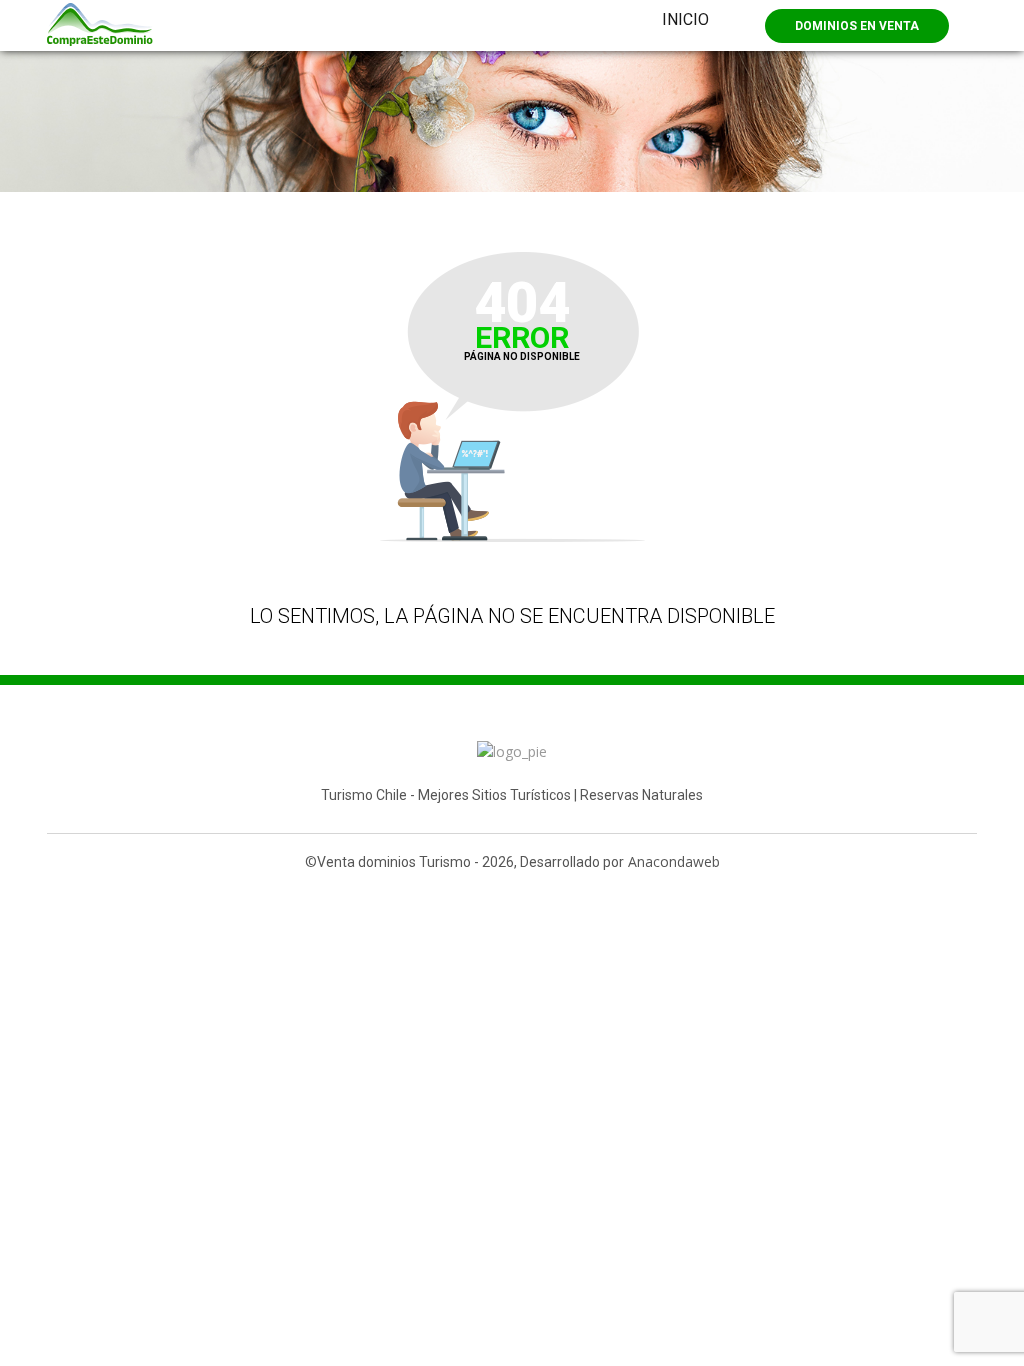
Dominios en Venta (857, 26)
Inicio (685, 19)
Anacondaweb (674, 861)
